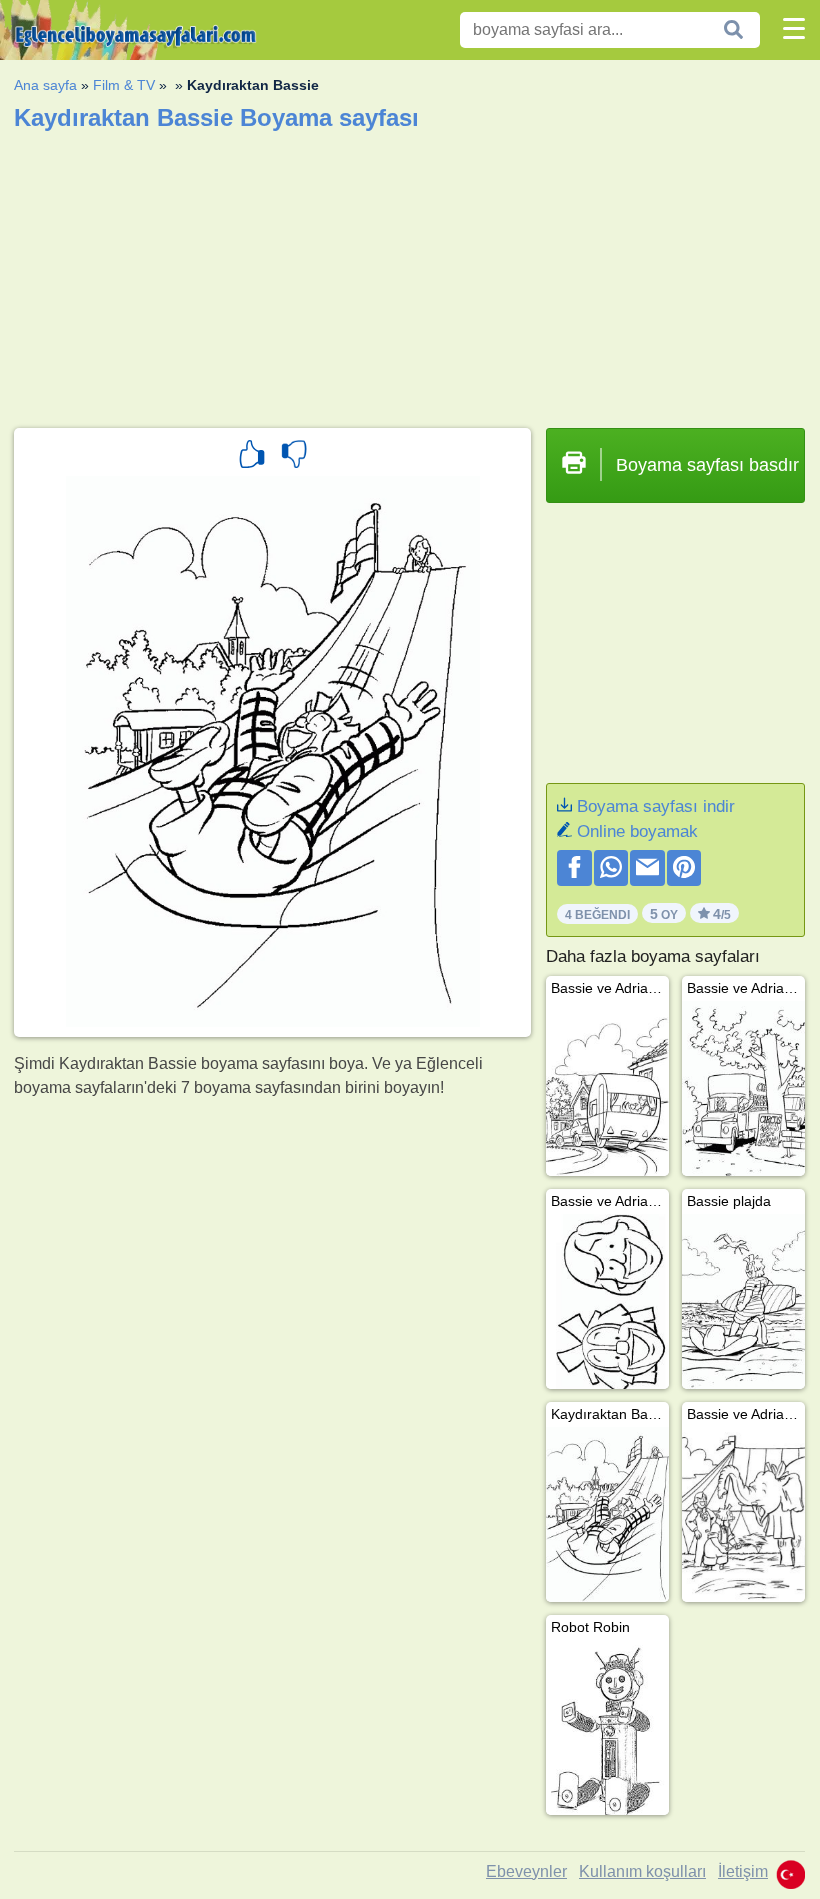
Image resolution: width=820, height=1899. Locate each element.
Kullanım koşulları (642, 1871)
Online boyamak (637, 831)
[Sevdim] (252, 457)
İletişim (743, 1871)
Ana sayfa (45, 85)
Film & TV (124, 85)
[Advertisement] (409, 273)
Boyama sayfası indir (656, 806)
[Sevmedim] (294, 457)
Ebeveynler (526, 1871)
